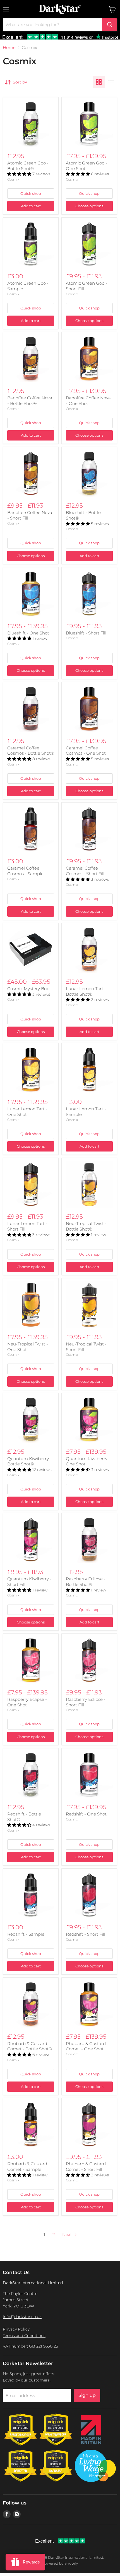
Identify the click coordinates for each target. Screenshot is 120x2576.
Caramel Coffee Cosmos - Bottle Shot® (31, 751)
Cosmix (13, 179)
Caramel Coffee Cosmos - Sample (25, 871)
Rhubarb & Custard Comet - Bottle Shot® (30, 2046)
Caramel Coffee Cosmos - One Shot (86, 751)
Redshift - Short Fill (86, 1934)
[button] (20, 174)
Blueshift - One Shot (28, 633)
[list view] (111, 82)
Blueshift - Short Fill (86, 633)
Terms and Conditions (24, 2336)
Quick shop (31, 193)
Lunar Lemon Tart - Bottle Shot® (86, 991)
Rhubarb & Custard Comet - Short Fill (86, 2167)
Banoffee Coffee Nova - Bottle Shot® (30, 401)
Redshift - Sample (26, 1934)
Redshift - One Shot (86, 1814)
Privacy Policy (16, 2329)
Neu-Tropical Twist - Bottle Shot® (86, 1226)
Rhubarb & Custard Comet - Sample (27, 2167)
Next (68, 2234)
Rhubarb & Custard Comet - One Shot (86, 2046)
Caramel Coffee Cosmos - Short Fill (85, 871)
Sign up (87, 2395)
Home (9, 47)
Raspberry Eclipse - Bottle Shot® (86, 1582)
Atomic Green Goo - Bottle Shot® (28, 166)
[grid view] (99, 82)
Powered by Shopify (60, 2563)
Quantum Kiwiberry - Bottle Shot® (29, 1461)
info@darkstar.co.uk (22, 2317)
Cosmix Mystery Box (28, 989)
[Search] (110, 25)
